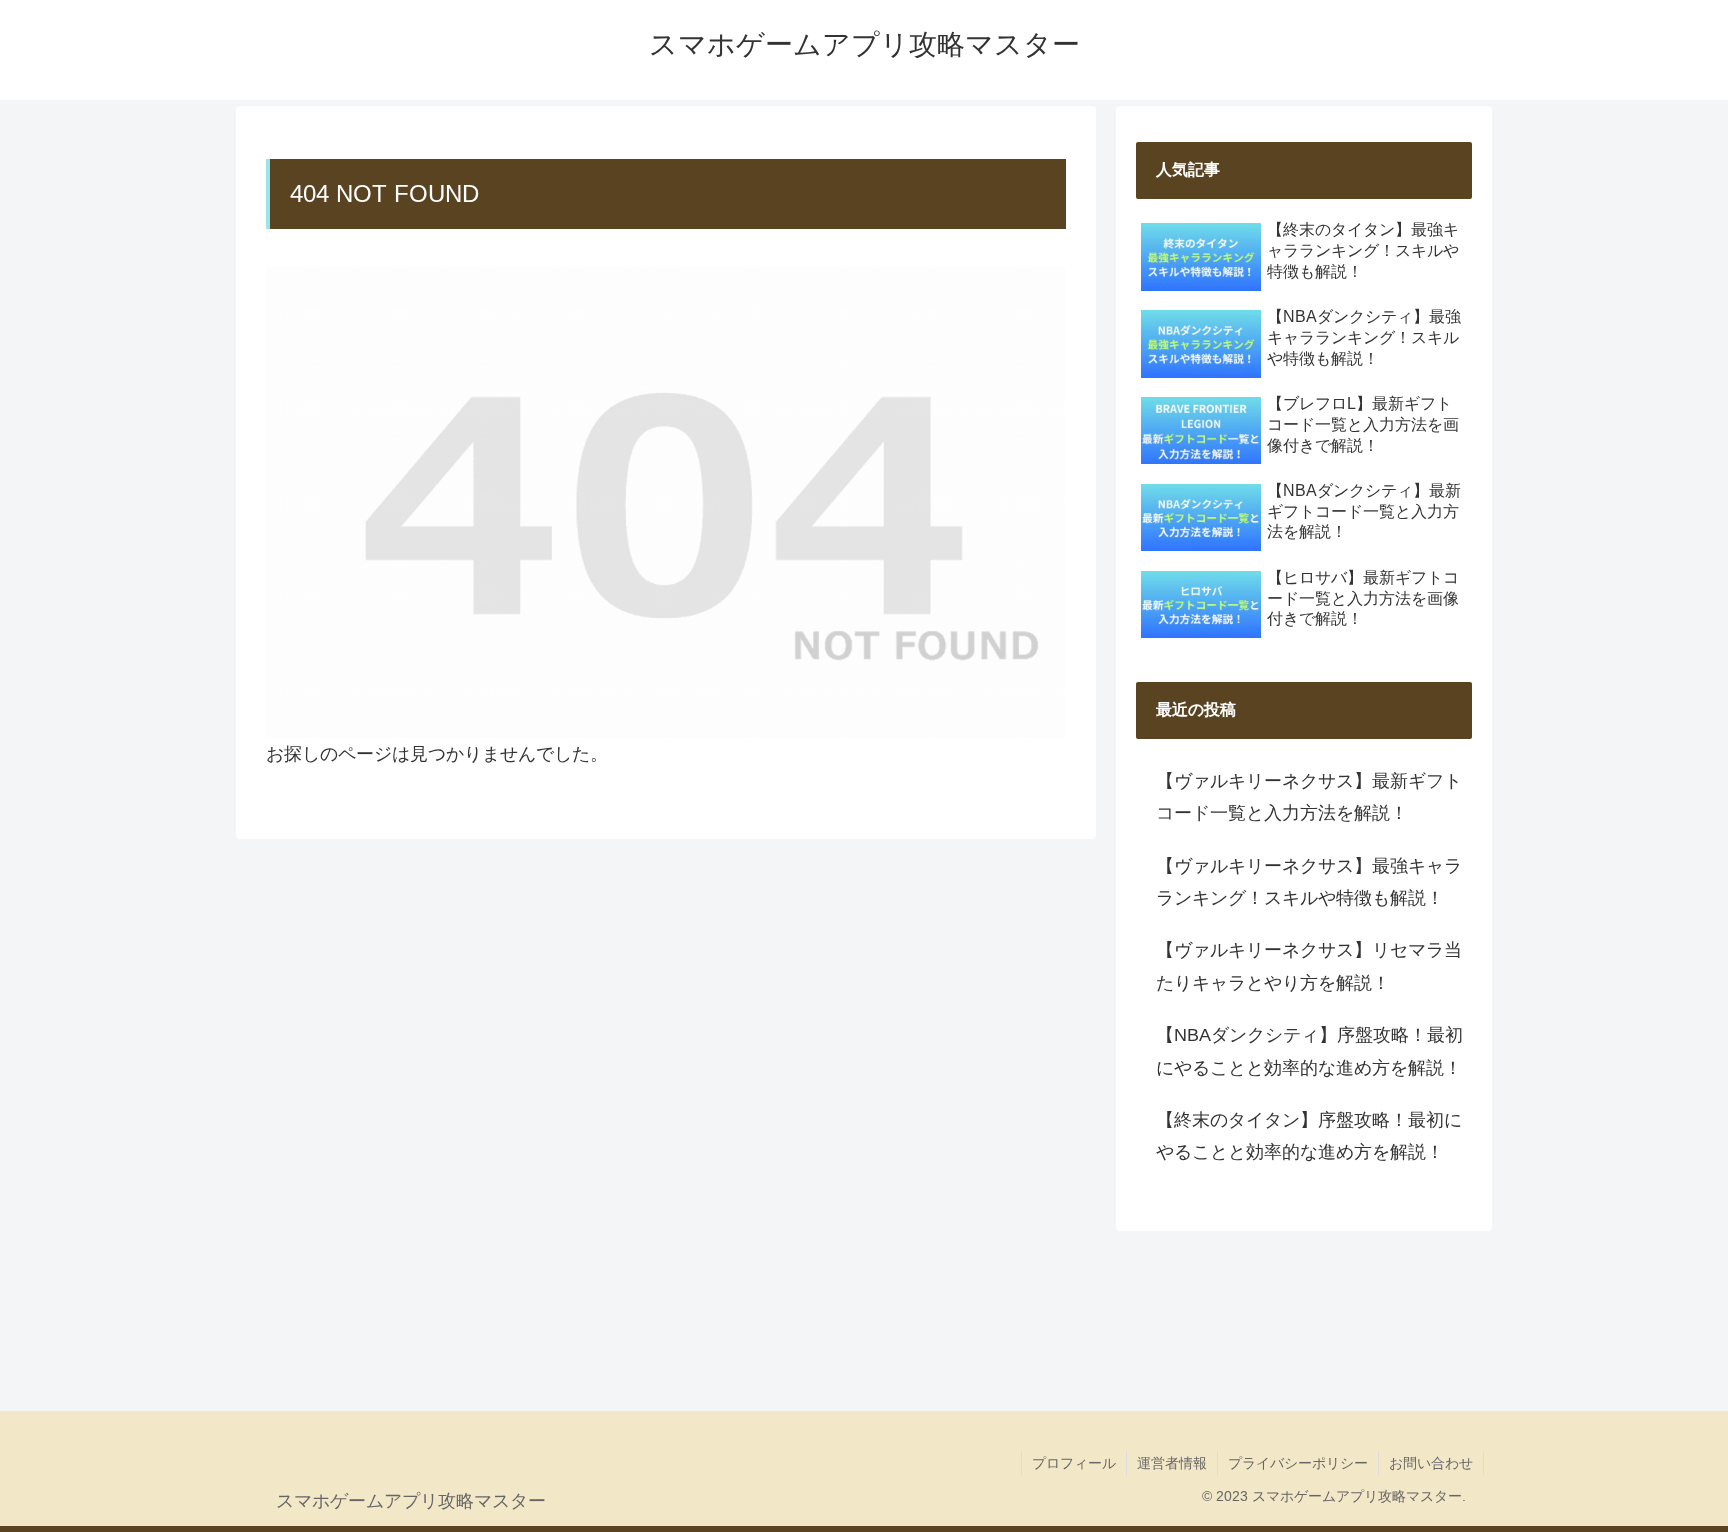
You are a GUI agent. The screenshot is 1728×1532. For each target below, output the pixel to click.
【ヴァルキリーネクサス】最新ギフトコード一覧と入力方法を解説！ (1309, 797)
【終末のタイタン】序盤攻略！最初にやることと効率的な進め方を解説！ (1309, 1136)
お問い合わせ (1431, 1463)
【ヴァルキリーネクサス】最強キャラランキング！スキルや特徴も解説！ (1309, 882)
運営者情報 (1172, 1463)
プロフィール (1074, 1463)
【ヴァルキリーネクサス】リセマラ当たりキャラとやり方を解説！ (1309, 966)
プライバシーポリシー (1298, 1463)
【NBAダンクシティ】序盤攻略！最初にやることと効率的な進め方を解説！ (1309, 1051)
